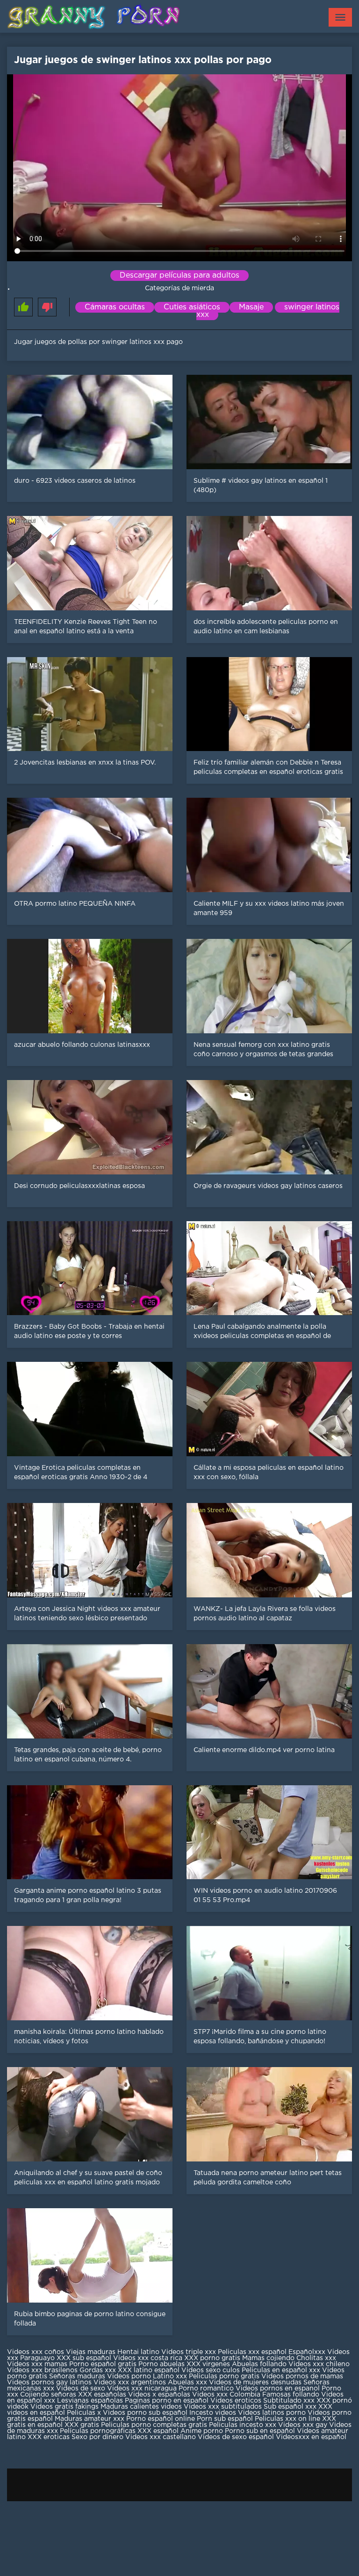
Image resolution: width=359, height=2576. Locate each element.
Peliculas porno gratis (224, 2376)
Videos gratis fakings (65, 2407)
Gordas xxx (99, 2370)
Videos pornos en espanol (279, 2389)
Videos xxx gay (303, 2425)
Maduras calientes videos (141, 2407)
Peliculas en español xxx (282, 2370)
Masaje (251, 307)
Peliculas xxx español (252, 2352)
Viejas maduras (91, 2352)
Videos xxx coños (36, 2352)
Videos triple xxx (190, 2352)
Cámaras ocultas (115, 307)
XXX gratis (82, 2425)
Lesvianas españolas (91, 2401)
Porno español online (161, 2419)
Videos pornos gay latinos (50, 2383)
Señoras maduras (77, 2376)
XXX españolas (102, 2395)
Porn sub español (225, 2419)
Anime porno (203, 2431)
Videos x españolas (160, 2395)
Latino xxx (171, 2376)
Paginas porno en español (168, 2401)
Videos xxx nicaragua (142, 2389)
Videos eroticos (236, 2401)
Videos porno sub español (146, 2413)
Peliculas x (84, 2413)
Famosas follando (292, 2395)
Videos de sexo (81, 2389)
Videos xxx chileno (319, 2364)
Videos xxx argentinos (130, 2383)
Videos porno (129, 2376)
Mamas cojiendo (268, 2358)
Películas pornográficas (98, 2431)
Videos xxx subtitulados (223, 2407)
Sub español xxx (291, 2407)
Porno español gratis (104, 2364)
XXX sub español (84, 2358)
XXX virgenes (208, 2364)
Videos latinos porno (272, 2413)
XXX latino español (150, 2370)
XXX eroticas (49, 2437)
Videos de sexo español (237, 2437)
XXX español (159, 2431)
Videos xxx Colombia (226, 2395)
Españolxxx (308, 2352)
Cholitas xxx (316, 2358)
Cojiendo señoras (48, 2395)
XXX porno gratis (213, 2358)
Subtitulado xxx (290, 2401)
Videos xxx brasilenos (43, 2370)
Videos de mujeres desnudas (255, 2383)
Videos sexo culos (211, 2370)
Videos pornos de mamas (302, 2376)
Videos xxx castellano (161, 2437)
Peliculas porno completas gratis (154, 2425)
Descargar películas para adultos (179, 275)
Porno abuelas (162, 2364)
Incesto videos (214, 2413)
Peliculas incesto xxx (243, 2425)
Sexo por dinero (98, 2437)
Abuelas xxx (187, 2383)
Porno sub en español (260, 2431)
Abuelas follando (259, 2364)
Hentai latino (138, 2352)
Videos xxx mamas (37, 2364)
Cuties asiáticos (192, 307)
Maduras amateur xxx (90, 2419)
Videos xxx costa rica (148, 2358)
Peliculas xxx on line (287, 2419)
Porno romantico (206, 2389)
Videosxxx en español (311, 2437)
